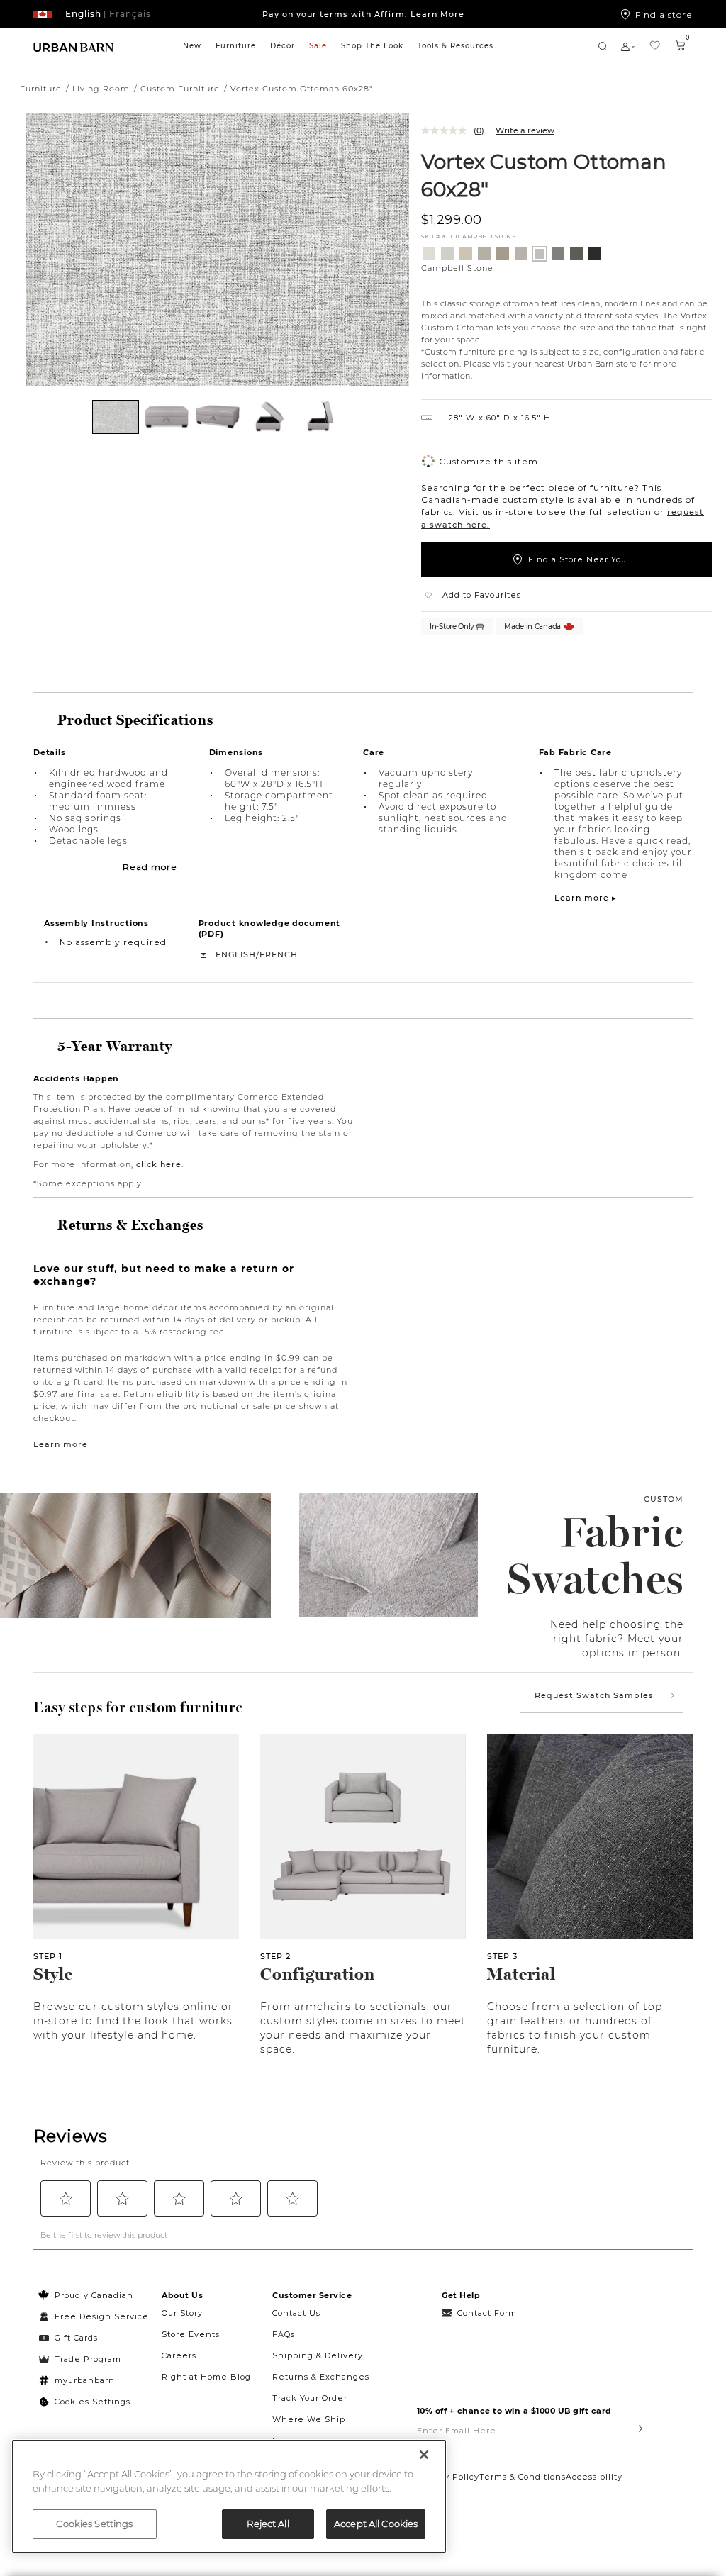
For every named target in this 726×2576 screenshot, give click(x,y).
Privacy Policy (448, 2477)
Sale (318, 46)
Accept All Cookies (376, 2524)
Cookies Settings (93, 2402)
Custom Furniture (180, 89)
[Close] (424, 2455)
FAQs (284, 2334)
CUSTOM (664, 1499)
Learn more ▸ (586, 898)
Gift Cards (76, 2338)
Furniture (236, 46)
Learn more (61, 1444)
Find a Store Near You (577, 559)
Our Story (182, 2313)
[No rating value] (447, 130)
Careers (179, 2355)
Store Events (191, 2334)
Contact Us (296, 2313)
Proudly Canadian (94, 2295)
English (236, 954)
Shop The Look (372, 46)
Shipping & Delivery (318, 2355)
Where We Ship (309, 2419)
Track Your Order (310, 2398)
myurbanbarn (85, 2380)
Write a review (525, 130)
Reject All (268, 2524)
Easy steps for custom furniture (138, 1707)
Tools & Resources (456, 46)
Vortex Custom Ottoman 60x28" (544, 175)
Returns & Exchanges (321, 2377)
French (279, 954)
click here (159, 1164)
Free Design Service (94, 2316)
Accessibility (594, 2477)
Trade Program (88, 2359)
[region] (229, 2496)
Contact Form (487, 2313)
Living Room (101, 89)
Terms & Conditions (523, 2477)
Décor (283, 46)
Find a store (664, 14)
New (192, 46)
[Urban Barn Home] (74, 46)
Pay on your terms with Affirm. (363, 14)
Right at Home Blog (206, 2377)
